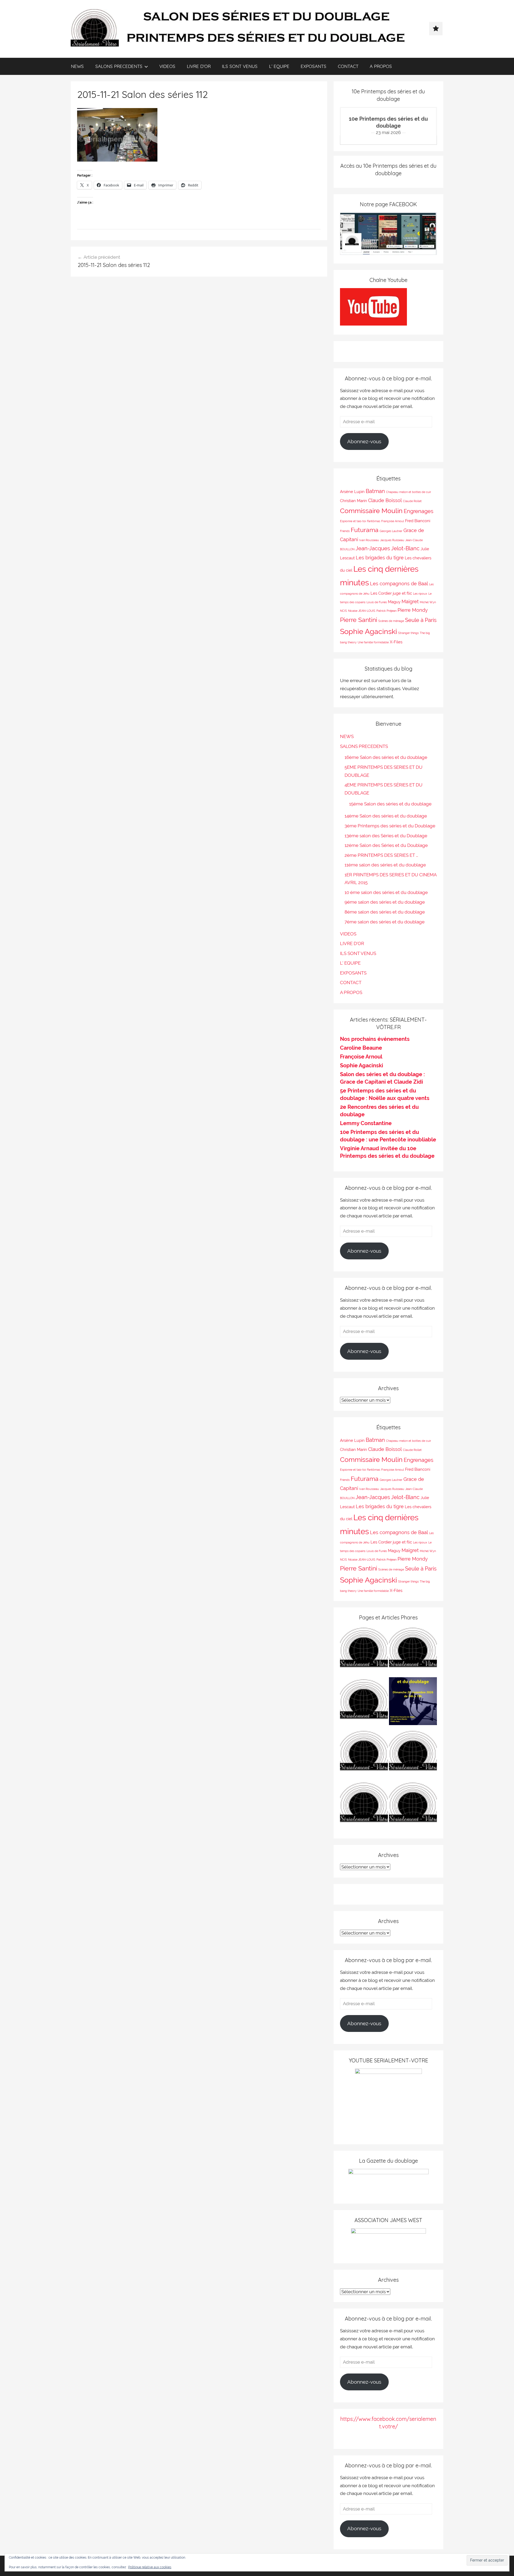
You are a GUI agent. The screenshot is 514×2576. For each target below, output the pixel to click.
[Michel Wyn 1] (413, 1651)
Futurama (365, 530)
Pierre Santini (359, 620)
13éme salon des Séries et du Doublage (386, 836)
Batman (375, 491)
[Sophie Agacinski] (364, 1806)
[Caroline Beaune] (364, 1754)
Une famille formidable (373, 642)
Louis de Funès (377, 602)
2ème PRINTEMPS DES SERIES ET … (381, 855)
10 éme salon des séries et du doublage (386, 892)
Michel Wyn (428, 602)
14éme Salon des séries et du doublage (386, 816)
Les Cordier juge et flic (391, 593)
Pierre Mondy (413, 610)
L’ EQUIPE (279, 66)
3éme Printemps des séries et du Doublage (390, 826)
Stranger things (408, 633)
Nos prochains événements (375, 1039)
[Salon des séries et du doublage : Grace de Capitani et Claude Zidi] (413, 1806)
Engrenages (419, 511)
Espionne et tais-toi (353, 521)
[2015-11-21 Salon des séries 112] (117, 160)
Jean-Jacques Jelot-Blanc (388, 548)
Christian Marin (354, 501)
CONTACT (348, 66)
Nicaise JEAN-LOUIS (362, 611)
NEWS (77, 66)
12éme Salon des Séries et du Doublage (386, 845)
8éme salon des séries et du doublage (385, 912)
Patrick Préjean (386, 611)
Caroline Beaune (361, 1048)
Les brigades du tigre (380, 558)
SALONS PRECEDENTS (119, 66)
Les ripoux (420, 594)
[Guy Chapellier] (364, 1651)
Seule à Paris (421, 620)
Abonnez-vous (364, 441)
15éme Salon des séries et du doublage (390, 804)
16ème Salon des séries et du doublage (386, 757)
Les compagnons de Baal (399, 584)
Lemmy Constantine (366, 1123)
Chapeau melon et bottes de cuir (409, 492)
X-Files (396, 642)
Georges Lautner (391, 531)
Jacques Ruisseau (392, 540)
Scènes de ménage (391, 621)
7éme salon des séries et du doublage (385, 922)
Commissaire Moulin (371, 511)
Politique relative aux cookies (150, 2567)
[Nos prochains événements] (413, 1702)
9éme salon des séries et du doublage (385, 902)
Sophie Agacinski (369, 631)
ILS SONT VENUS (240, 66)
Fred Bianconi (418, 521)
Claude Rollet (412, 501)
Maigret (410, 601)
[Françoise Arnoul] (413, 1754)
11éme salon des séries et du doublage (385, 865)
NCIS (343, 611)
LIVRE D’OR (199, 66)
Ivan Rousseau (369, 540)
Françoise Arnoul (393, 521)
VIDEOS (167, 66)
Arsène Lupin (352, 492)
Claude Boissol (385, 500)
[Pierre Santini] (364, 1702)
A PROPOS (381, 66)
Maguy (394, 602)
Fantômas (374, 521)
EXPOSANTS (313, 66)
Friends (345, 531)
